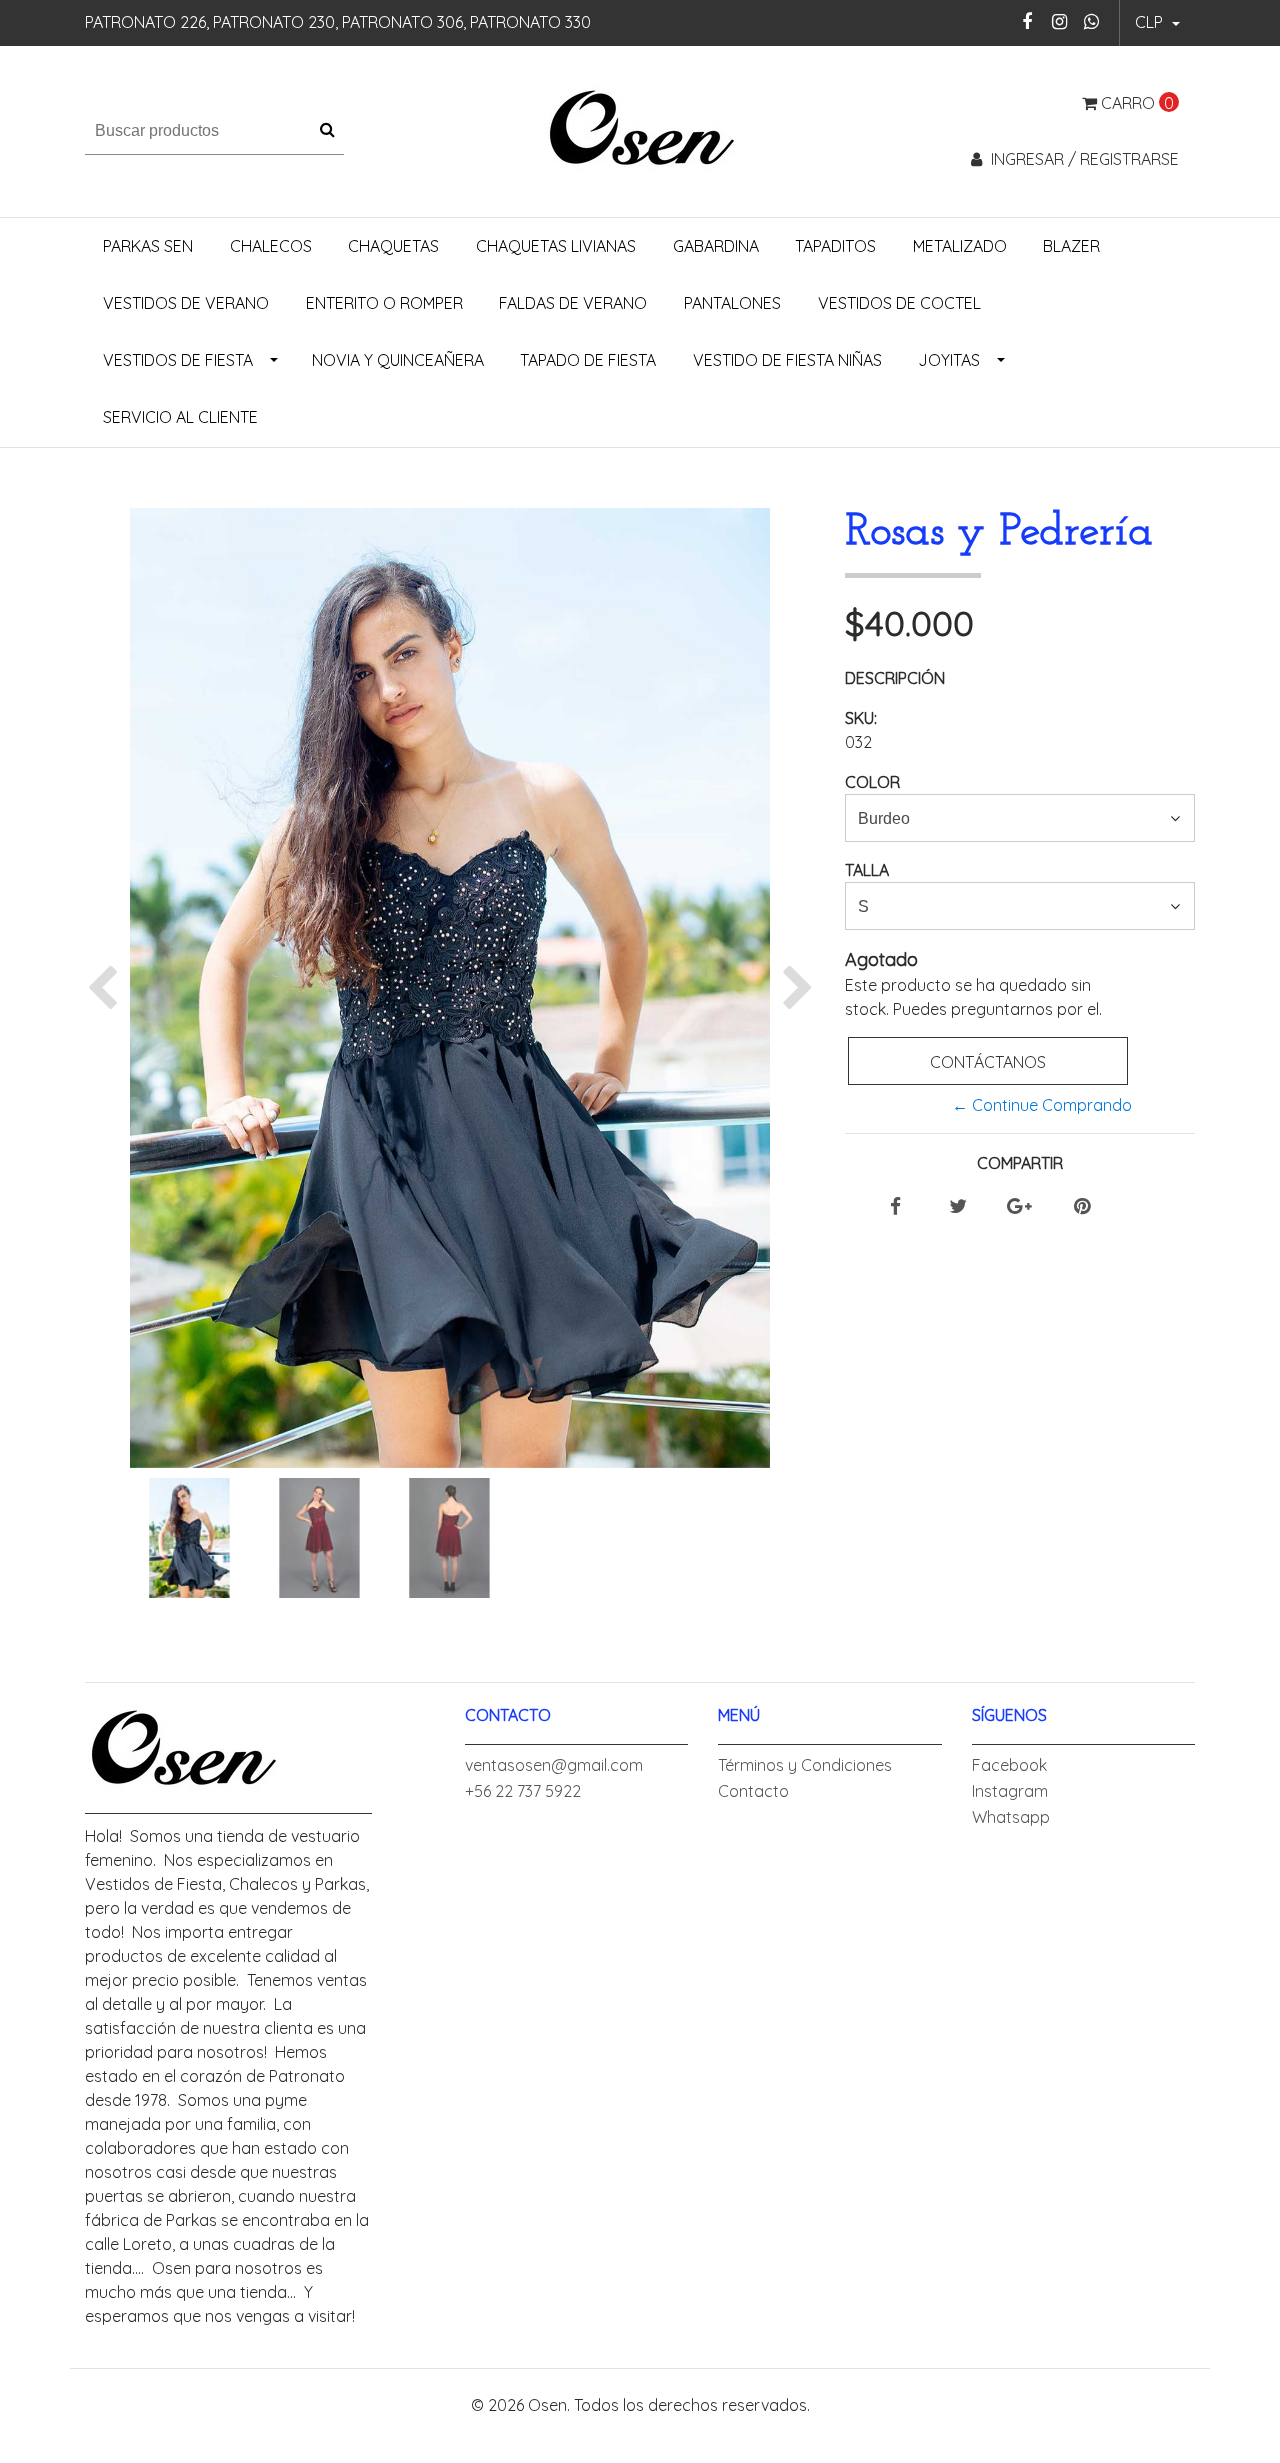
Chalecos (271, 246)
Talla (867, 870)
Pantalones (732, 303)
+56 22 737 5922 (523, 1791)
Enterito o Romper (384, 303)
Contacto (753, 1791)
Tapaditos (835, 246)
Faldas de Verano (573, 303)
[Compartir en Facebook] (895, 1207)
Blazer (1071, 246)
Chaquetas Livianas (556, 246)
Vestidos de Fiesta (178, 360)
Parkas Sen (148, 246)
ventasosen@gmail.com (554, 1765)
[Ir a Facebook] (1027, 21)
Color (872, 782)
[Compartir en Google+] (1019, 1207)
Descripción (895, 678)
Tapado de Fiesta (588, 360)
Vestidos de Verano (186, 303)
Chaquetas (393, 246)
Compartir (1020, 1163)
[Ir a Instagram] (1059, 21)
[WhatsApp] (1091, 21)
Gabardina (716, 246)
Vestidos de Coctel (899, 303)
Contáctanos (988, 1062)
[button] (1157, 23)
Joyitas (949, 360)
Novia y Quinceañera (398, 360)
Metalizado (960, 246)
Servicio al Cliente (180, 417)
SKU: (861, 718)
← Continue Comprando (1042, 1105)
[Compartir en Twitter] (958, 1207)
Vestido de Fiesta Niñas (787, 360)
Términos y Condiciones (805, 1765)
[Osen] (640, 129)
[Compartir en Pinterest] (1082, 1207)
